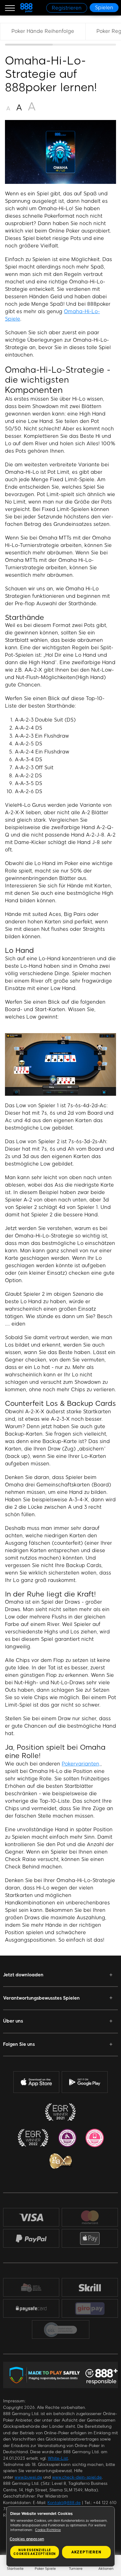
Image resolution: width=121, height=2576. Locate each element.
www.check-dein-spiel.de (77, 2477)
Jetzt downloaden (23, 1975)
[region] (60, 34)
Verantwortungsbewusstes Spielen (41, 1998)
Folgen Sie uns (19, 2044)
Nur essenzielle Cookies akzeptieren (35, 2552)
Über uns (13, 2021)
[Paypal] (31, 2238)
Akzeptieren (86, 2552)
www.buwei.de (28, 2477)
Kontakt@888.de (64, 2503)
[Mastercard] (90, 2217)
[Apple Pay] (90, 2238)
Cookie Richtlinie (48, 2530)
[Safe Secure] (31, 2287)
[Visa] (31, 2217)
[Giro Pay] (90, 2309)
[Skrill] (90, 2287)
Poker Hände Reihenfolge (43, 31)
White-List (58, 2458)
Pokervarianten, (81, 1764)
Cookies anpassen (27, 2539)
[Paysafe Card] (31, 2309)
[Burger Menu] (10, 8)
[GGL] (60, 2330)
